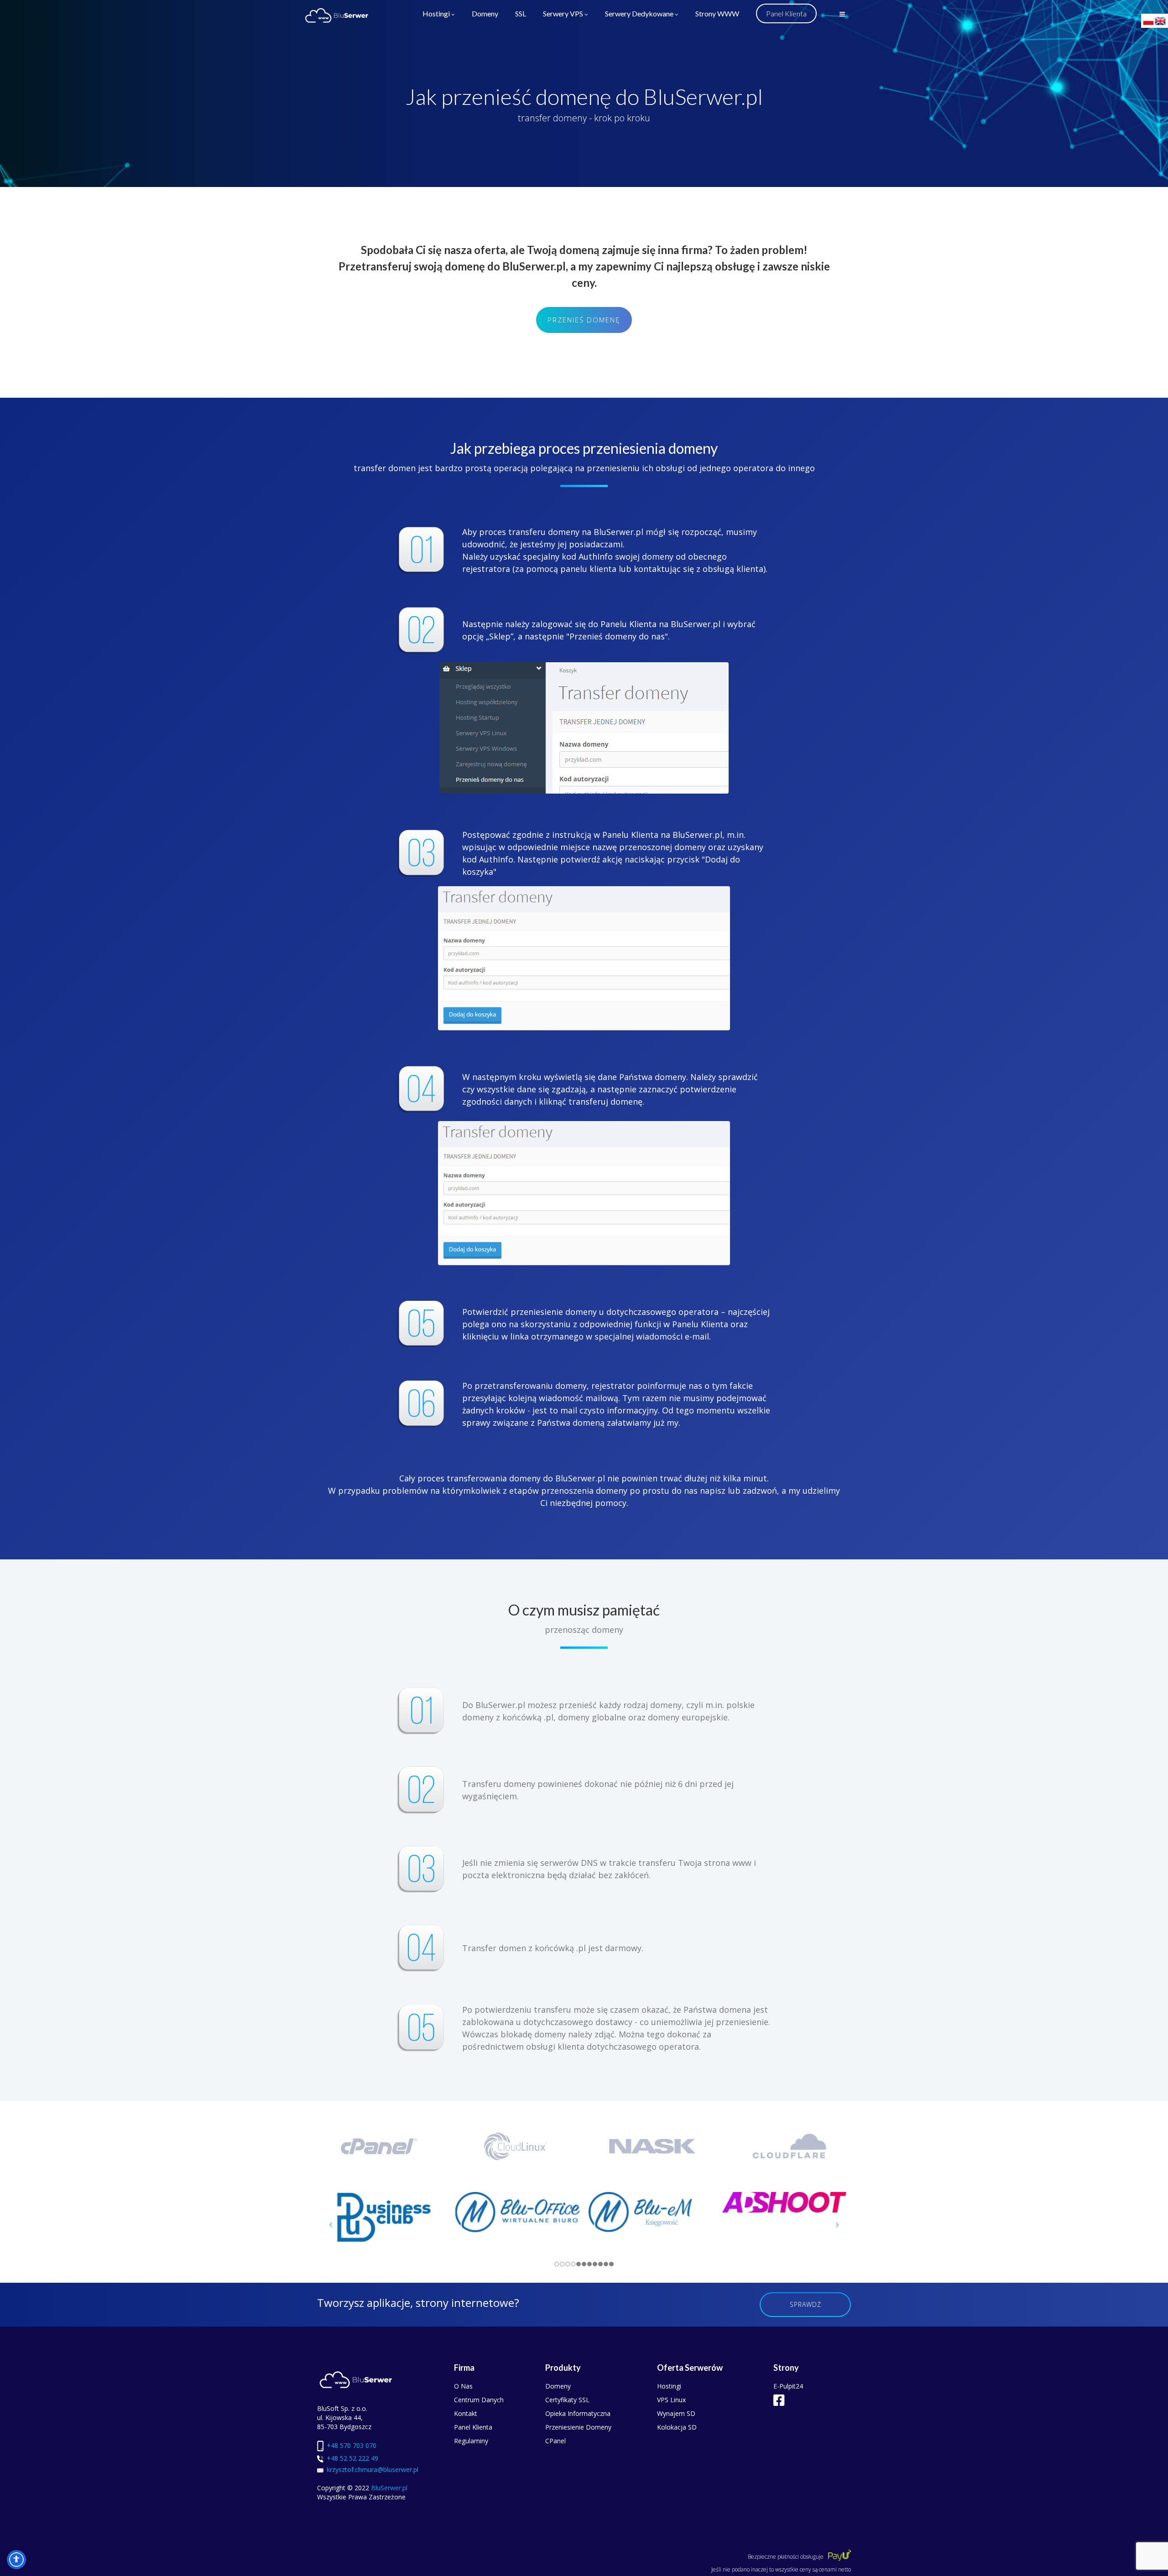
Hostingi (436, 14)
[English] (1161, 20)
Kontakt (466, 2413)
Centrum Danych (479, 2400)
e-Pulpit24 (788, 2386)
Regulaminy (471, 2441)
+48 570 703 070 (352, 2445)
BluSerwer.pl (389, 2488)
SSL (521, 14)
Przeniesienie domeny (578, 2427)
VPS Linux (671, 2400)
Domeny (485, 14)
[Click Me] (779, 2400)
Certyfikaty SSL (567, 2400)
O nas (463, 2386)
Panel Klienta (473, 2427)
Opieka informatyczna (578, 2413)
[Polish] (1149, 20)
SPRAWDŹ (806, 2304)
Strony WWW (717, 14)
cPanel (555, 2441)
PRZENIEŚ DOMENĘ (584, 320)
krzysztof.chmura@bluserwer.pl (373, 2470)
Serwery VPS (563, 14)
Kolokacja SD (677, 2427)
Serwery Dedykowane (639, 14)
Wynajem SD (676, 2413)
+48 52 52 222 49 (352, 2458)
